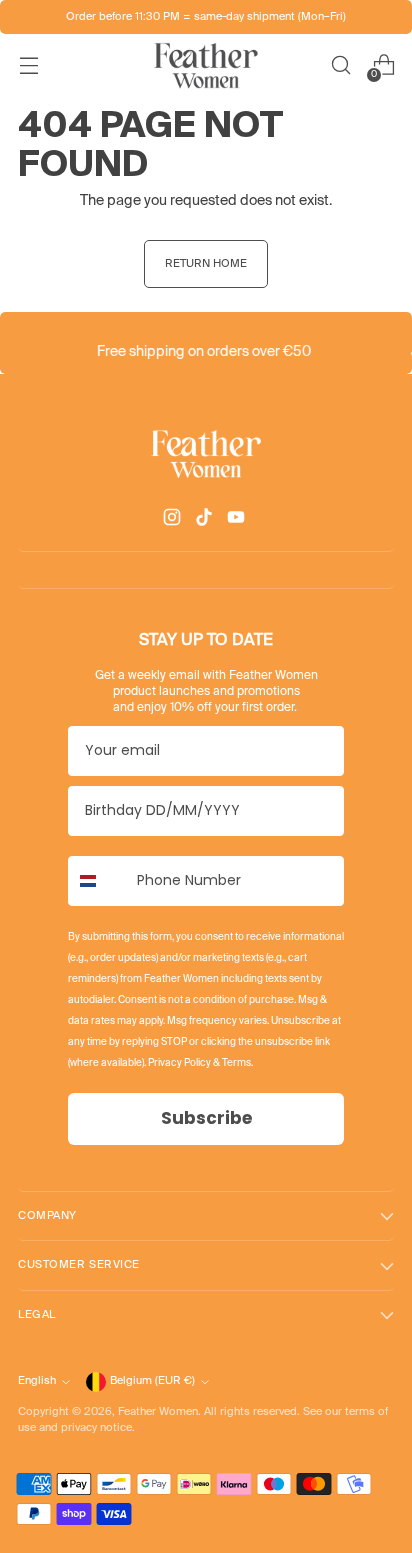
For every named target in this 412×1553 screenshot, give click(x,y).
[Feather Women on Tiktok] (206, 520)
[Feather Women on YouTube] (238, 520)
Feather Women (158, 1412)
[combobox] (98, 881)
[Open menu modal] (28, 65)
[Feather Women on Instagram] (174, 520)
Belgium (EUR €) (152, 1381)
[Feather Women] (206, 65)
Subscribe (206, 1118)
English (37, 1381)
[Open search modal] (340, 65)
